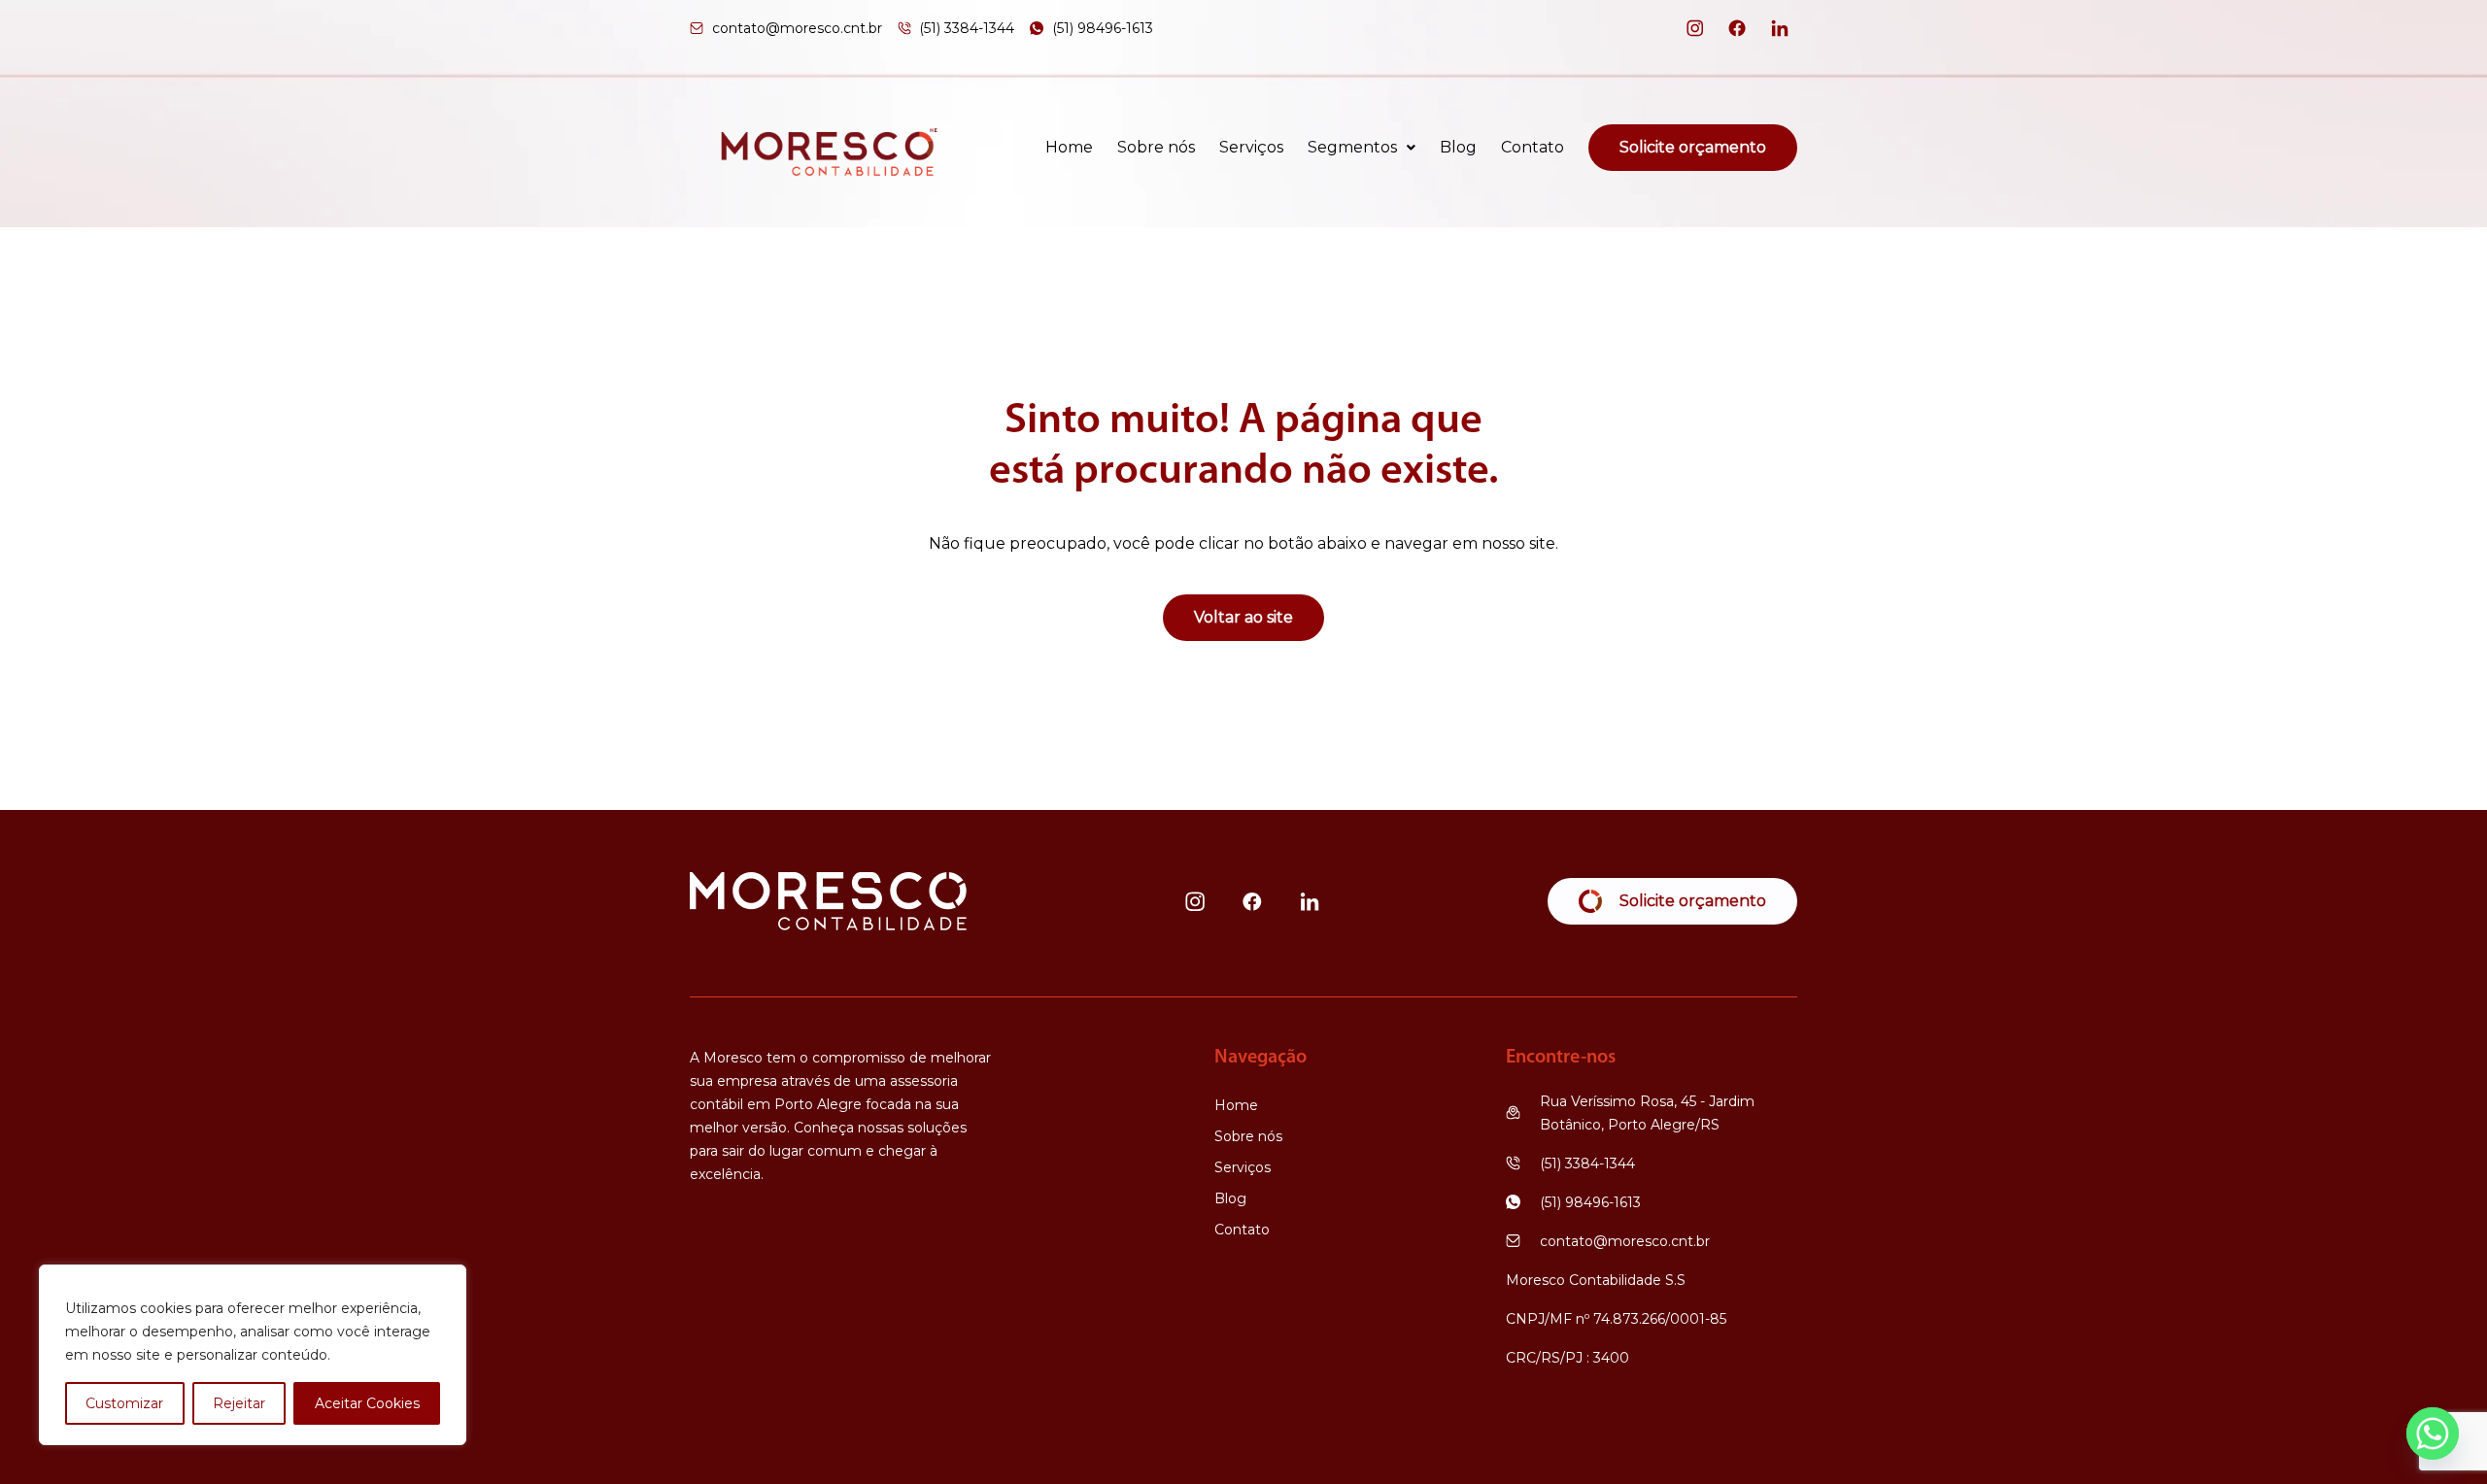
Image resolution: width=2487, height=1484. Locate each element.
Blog (1458, 148)
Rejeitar (239, 1403)
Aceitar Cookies (367, 1403)
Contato (1533, 148)
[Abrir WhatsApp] (2438, 1435)
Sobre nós (1156, 148)
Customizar (124, 1403)
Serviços (1251, 148)
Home (1069, 148)
